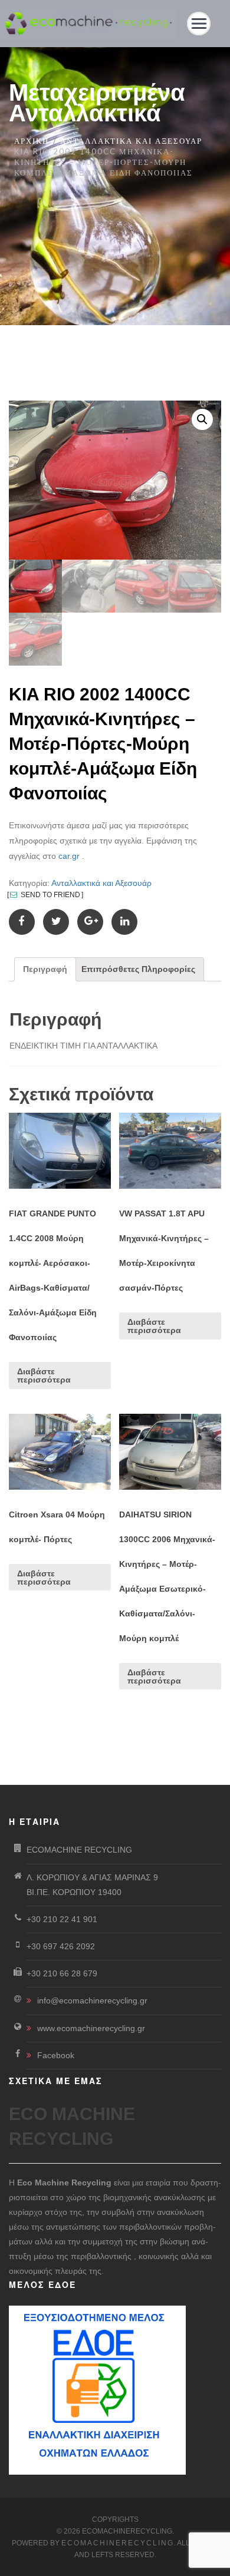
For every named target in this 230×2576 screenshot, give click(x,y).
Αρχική (32, 141)
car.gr (69, 856)
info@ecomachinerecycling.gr (92, 2000)
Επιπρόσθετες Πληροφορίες (138, 969)
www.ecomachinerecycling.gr (91, 2028)
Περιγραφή (45, 969)
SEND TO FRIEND (50, 895)
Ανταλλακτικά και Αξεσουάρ (131, 141)
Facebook (56, 2055)
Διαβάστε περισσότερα (44, 1375)
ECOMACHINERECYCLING (118, 2543)
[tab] (45, 969)
